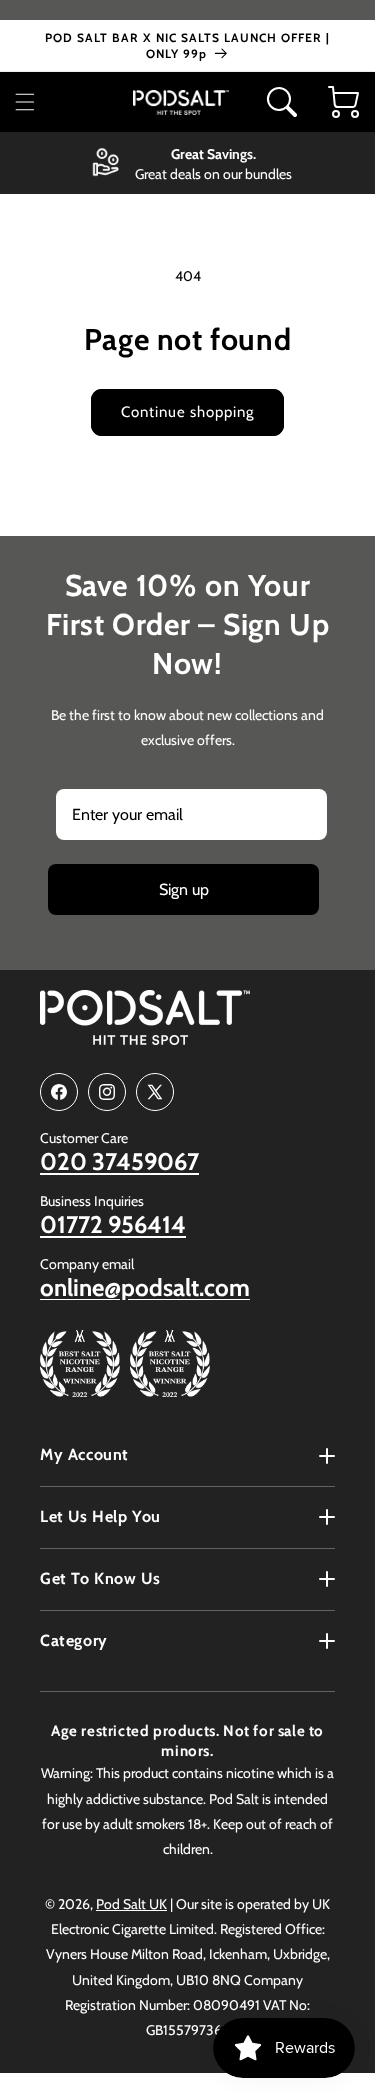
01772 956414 (113, 1225)
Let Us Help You (100, 1516)
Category (74, 1640)
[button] (31, 102)
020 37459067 (119, 1162)
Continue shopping (187, 412)
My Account (84, 1454)
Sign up (184, 889)
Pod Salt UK (131, 1904)
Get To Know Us (100, 1578)
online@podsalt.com (145, 1288)
